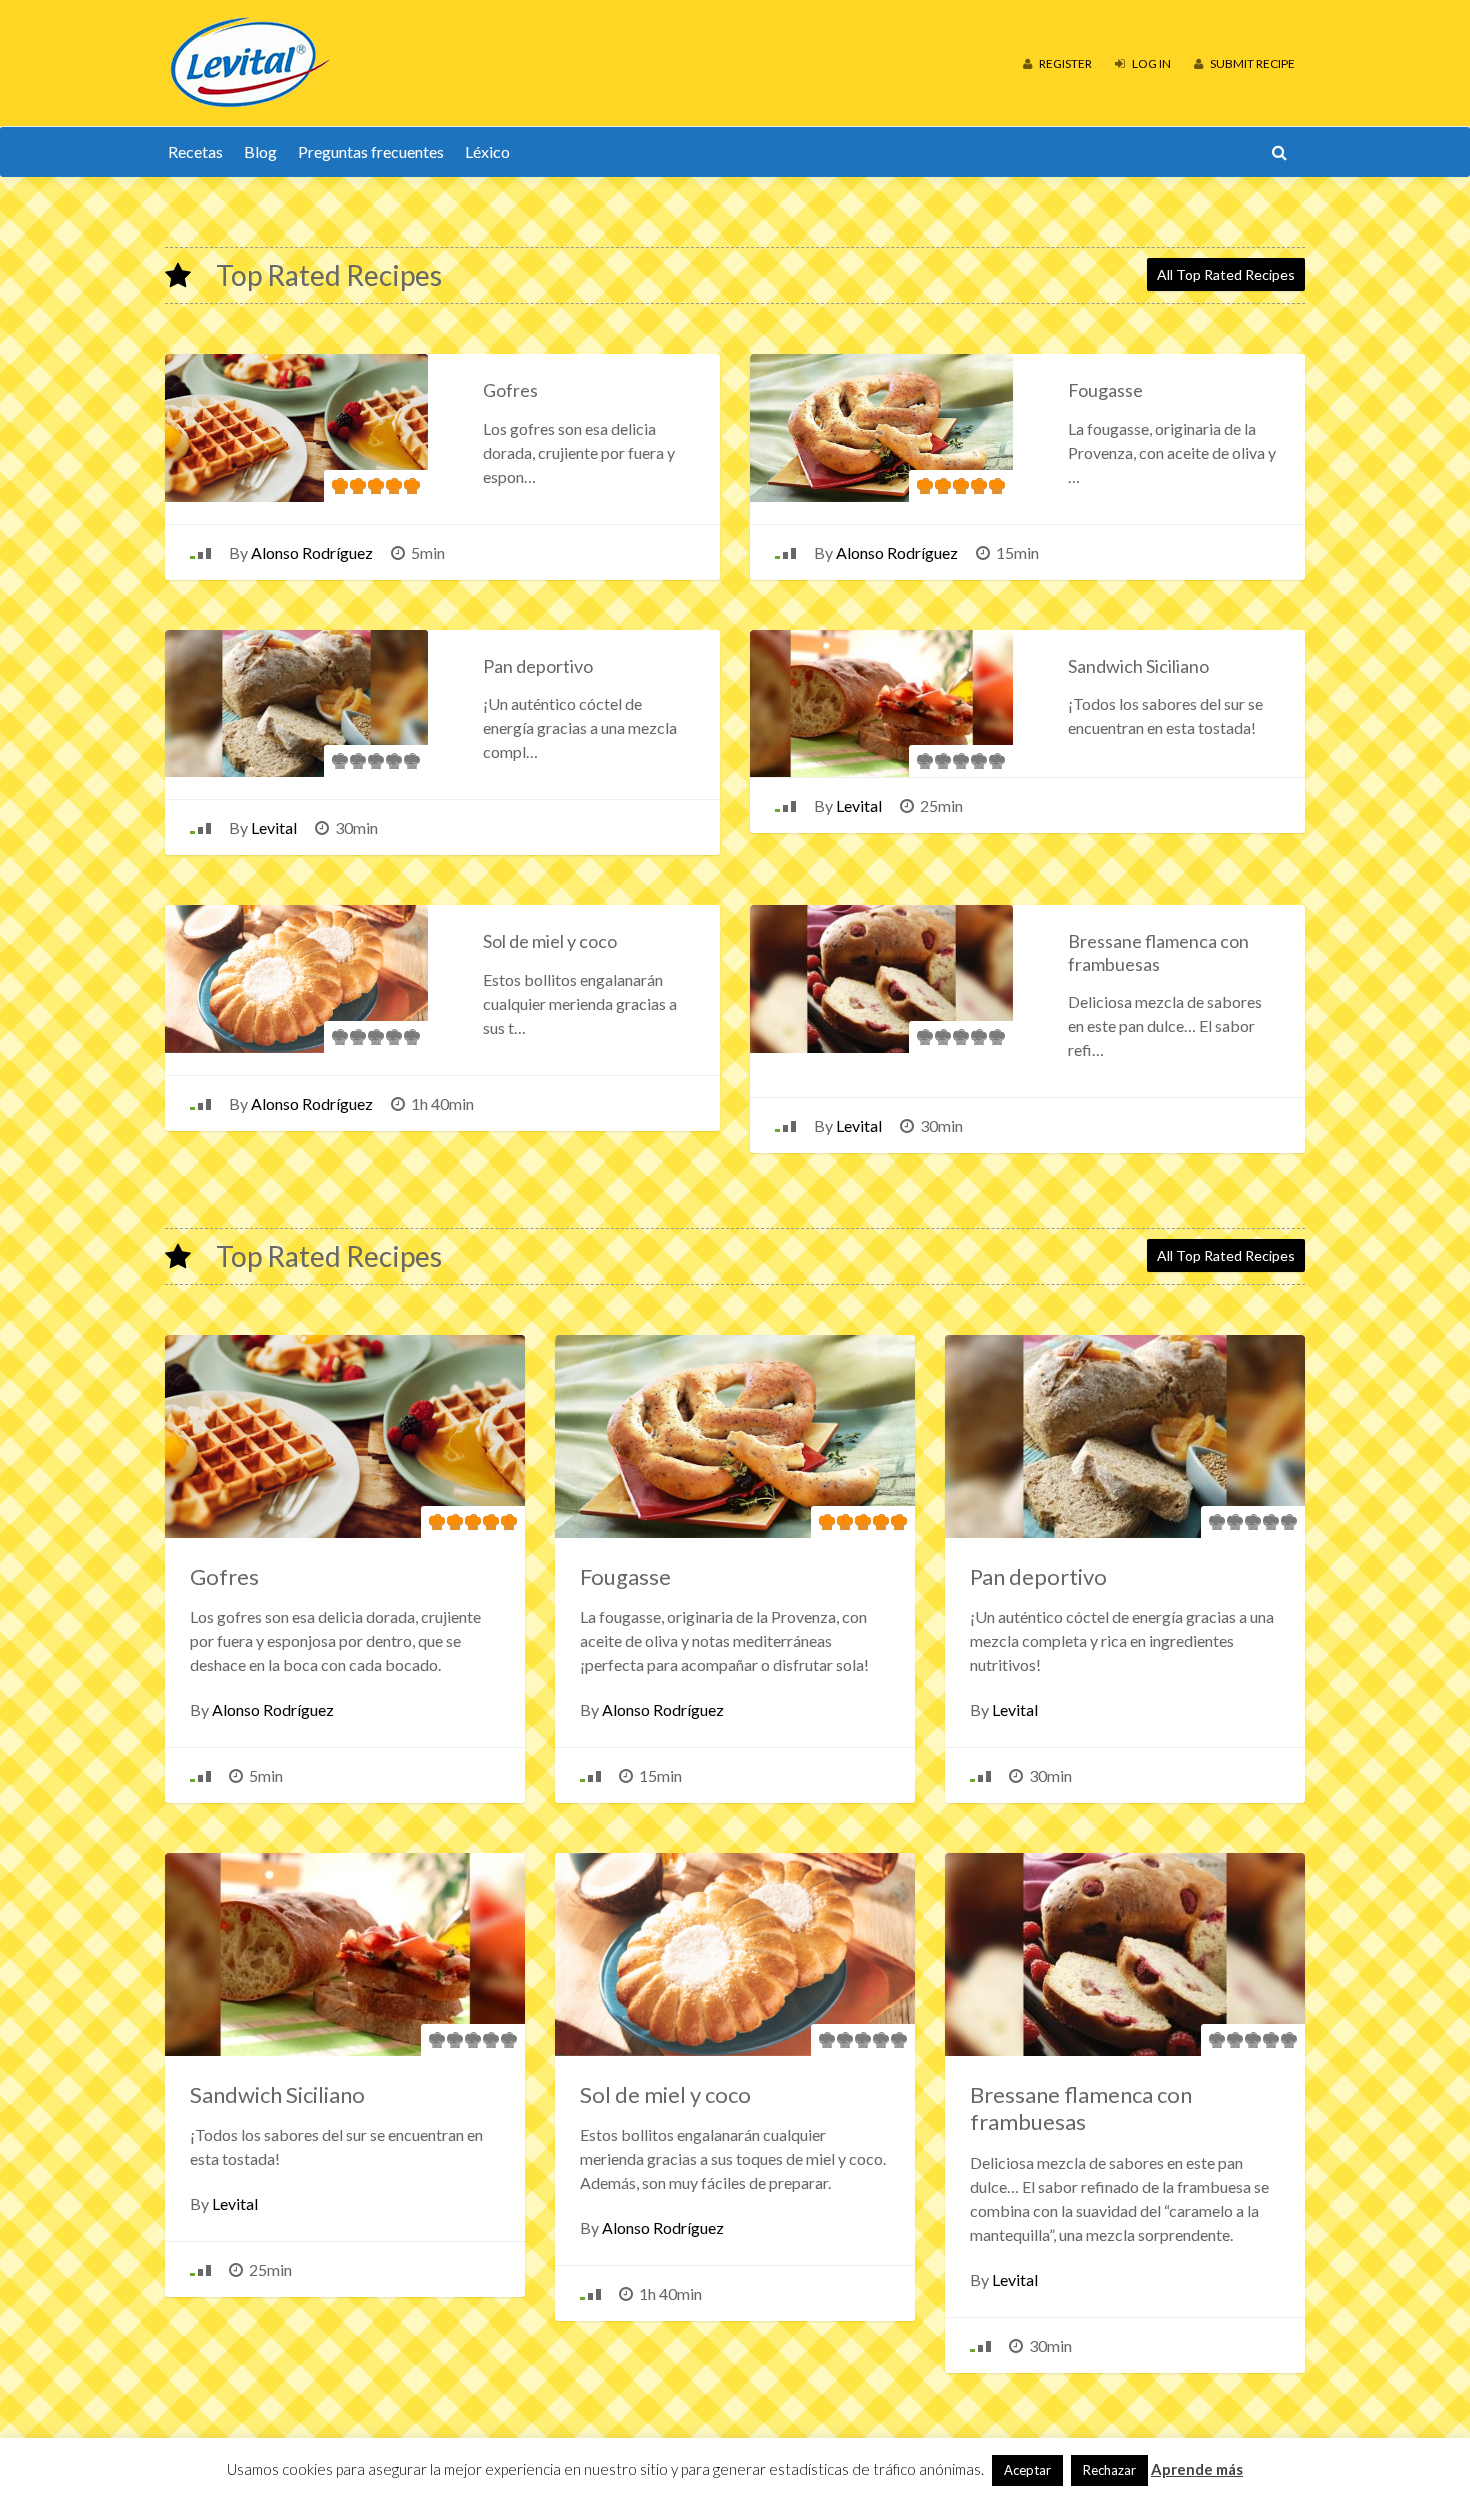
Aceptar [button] (1027, 2470)
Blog (260, 151)
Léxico (487, 151)
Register (1064, 63)
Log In (1150, 63)
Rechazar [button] (1109, 2470)
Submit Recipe (1251, 63)
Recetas (195, 151)
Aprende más (1197, 2469)
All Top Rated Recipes (1226, 274)
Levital (274, 827)
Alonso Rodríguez (312, 552)
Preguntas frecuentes (371, 151)
